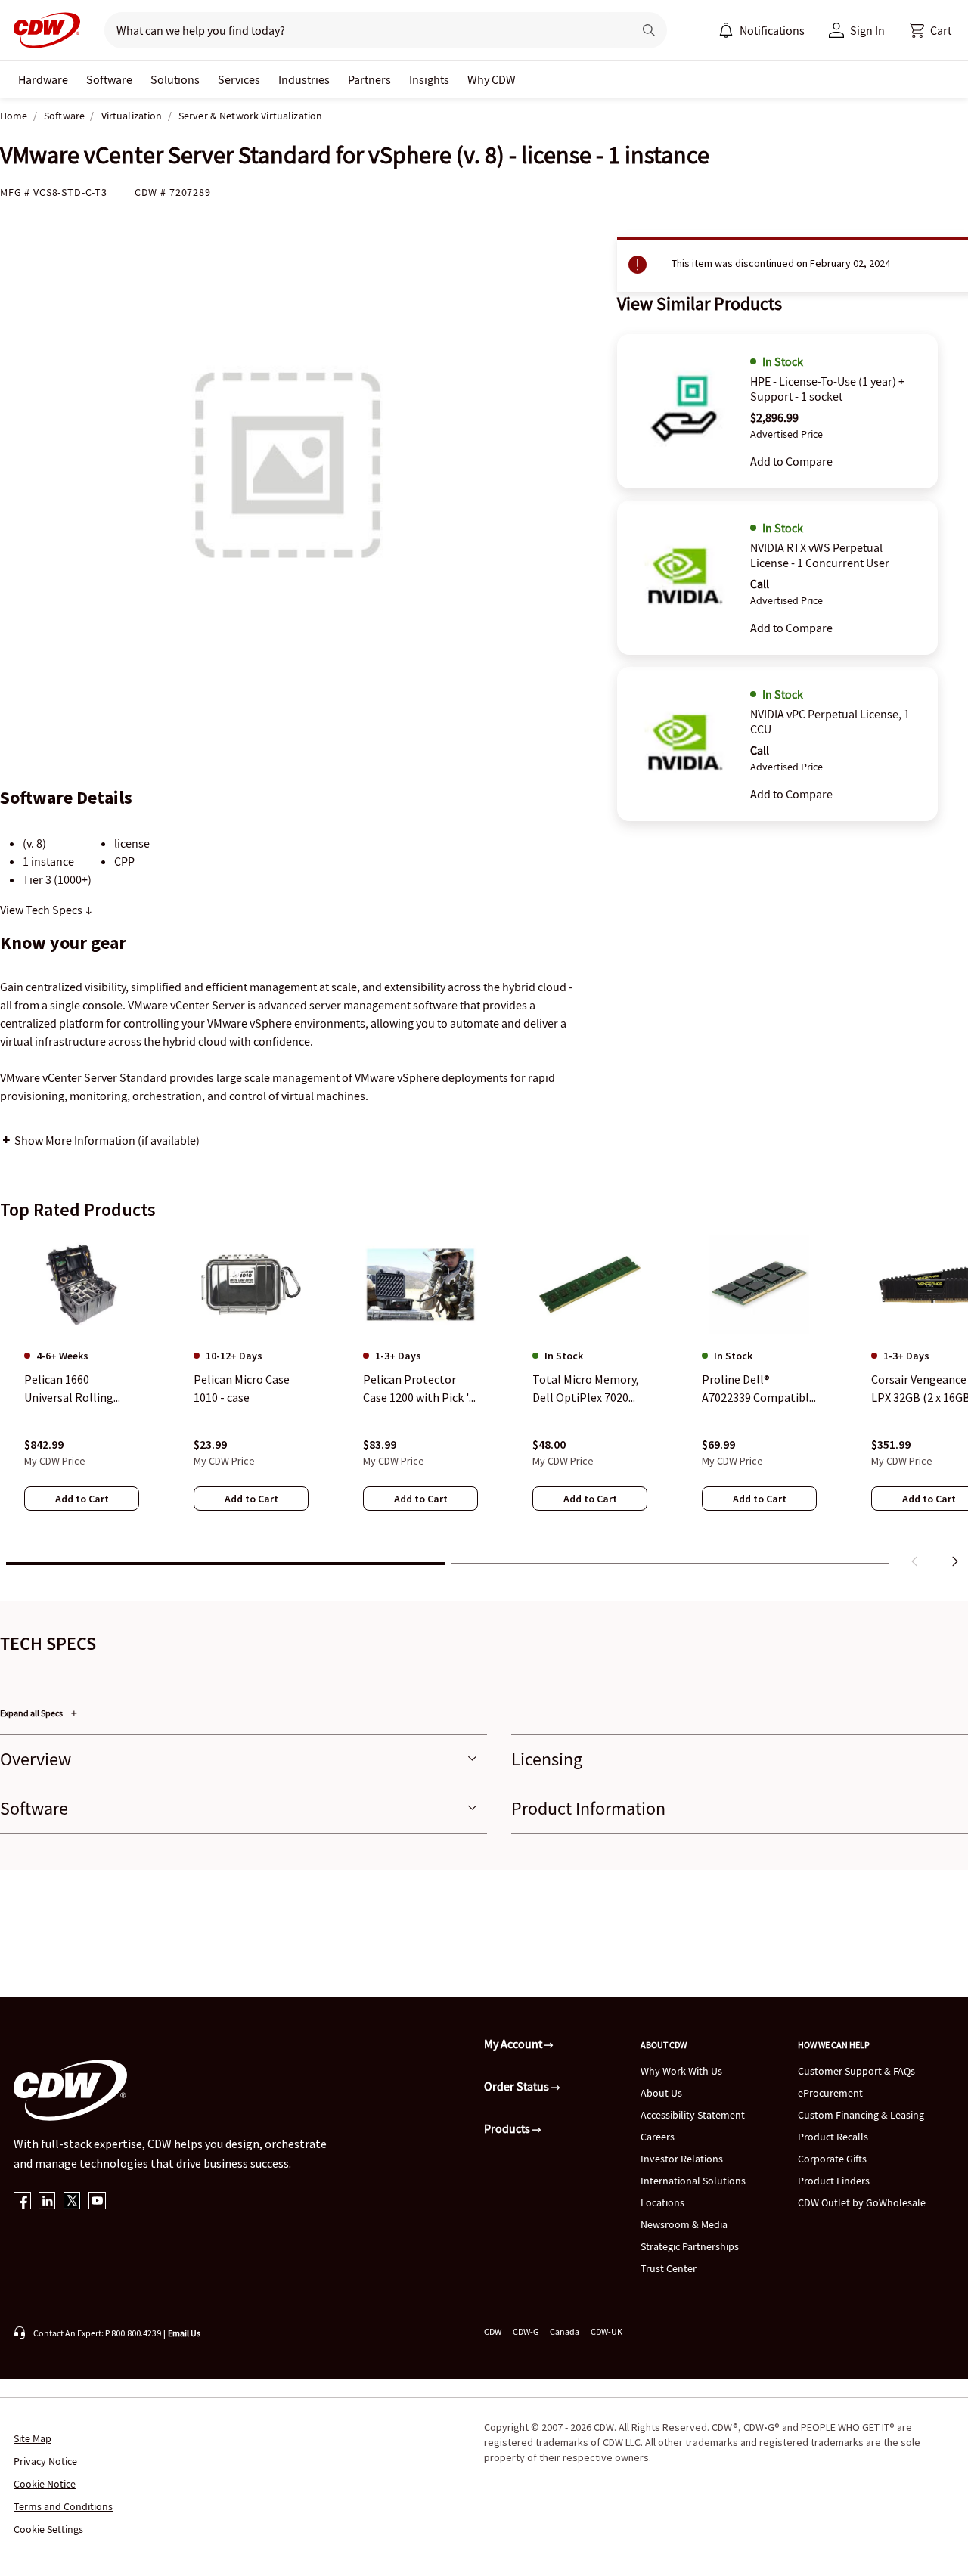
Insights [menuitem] (429, 79)
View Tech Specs (42, 910)
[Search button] (649, 30)
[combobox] (363, 30)
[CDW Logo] (42, 30)
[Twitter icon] (72, 2202)
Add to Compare (791, 461)
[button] (930, 30)
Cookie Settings (48, 2529)
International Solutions (693, 2181)
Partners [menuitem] (369, 79)
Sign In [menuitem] (867, 30)
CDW (493, 2331)
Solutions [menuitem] (175, 79)
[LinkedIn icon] (47, 2202)
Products (508, 2128)
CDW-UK (607, 2331)
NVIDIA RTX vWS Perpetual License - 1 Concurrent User (820, 555)
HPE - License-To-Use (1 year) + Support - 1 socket (827, 389)
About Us (661, 2093)
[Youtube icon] (97, 2202)
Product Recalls (833, 2137)
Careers (658, 2137)
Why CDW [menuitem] (492, 79)
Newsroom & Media (684, 2224)
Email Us (184, 2333)
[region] (484, 1404)
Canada (565, 2331)
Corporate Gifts (832, 2159)
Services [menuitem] (239, 79)
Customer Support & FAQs (856, 2071)
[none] (43, 79)
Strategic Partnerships (690, 2246)
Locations (662, 2202)
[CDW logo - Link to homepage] (42, 30)
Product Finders (834, 2181)
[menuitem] (726, 30)
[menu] (762, 30)
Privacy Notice (45, 2461)
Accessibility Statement (693, 2115)
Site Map (33, 2438)
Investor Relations (682, 2159)
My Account (514, 2044)
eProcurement (830, 2093)
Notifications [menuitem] (772, 30)
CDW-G (526, 2331)
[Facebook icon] (22, 2202)
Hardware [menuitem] (43, 79)
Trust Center (669, 2268)
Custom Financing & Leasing (861, 2115)
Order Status (518, 2086)
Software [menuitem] (109, 79)
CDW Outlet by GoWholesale (862, 2202)
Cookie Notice (45, 2484)
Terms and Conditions (63, 2506)
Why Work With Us (681, 2071)
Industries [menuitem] (304, 79)
